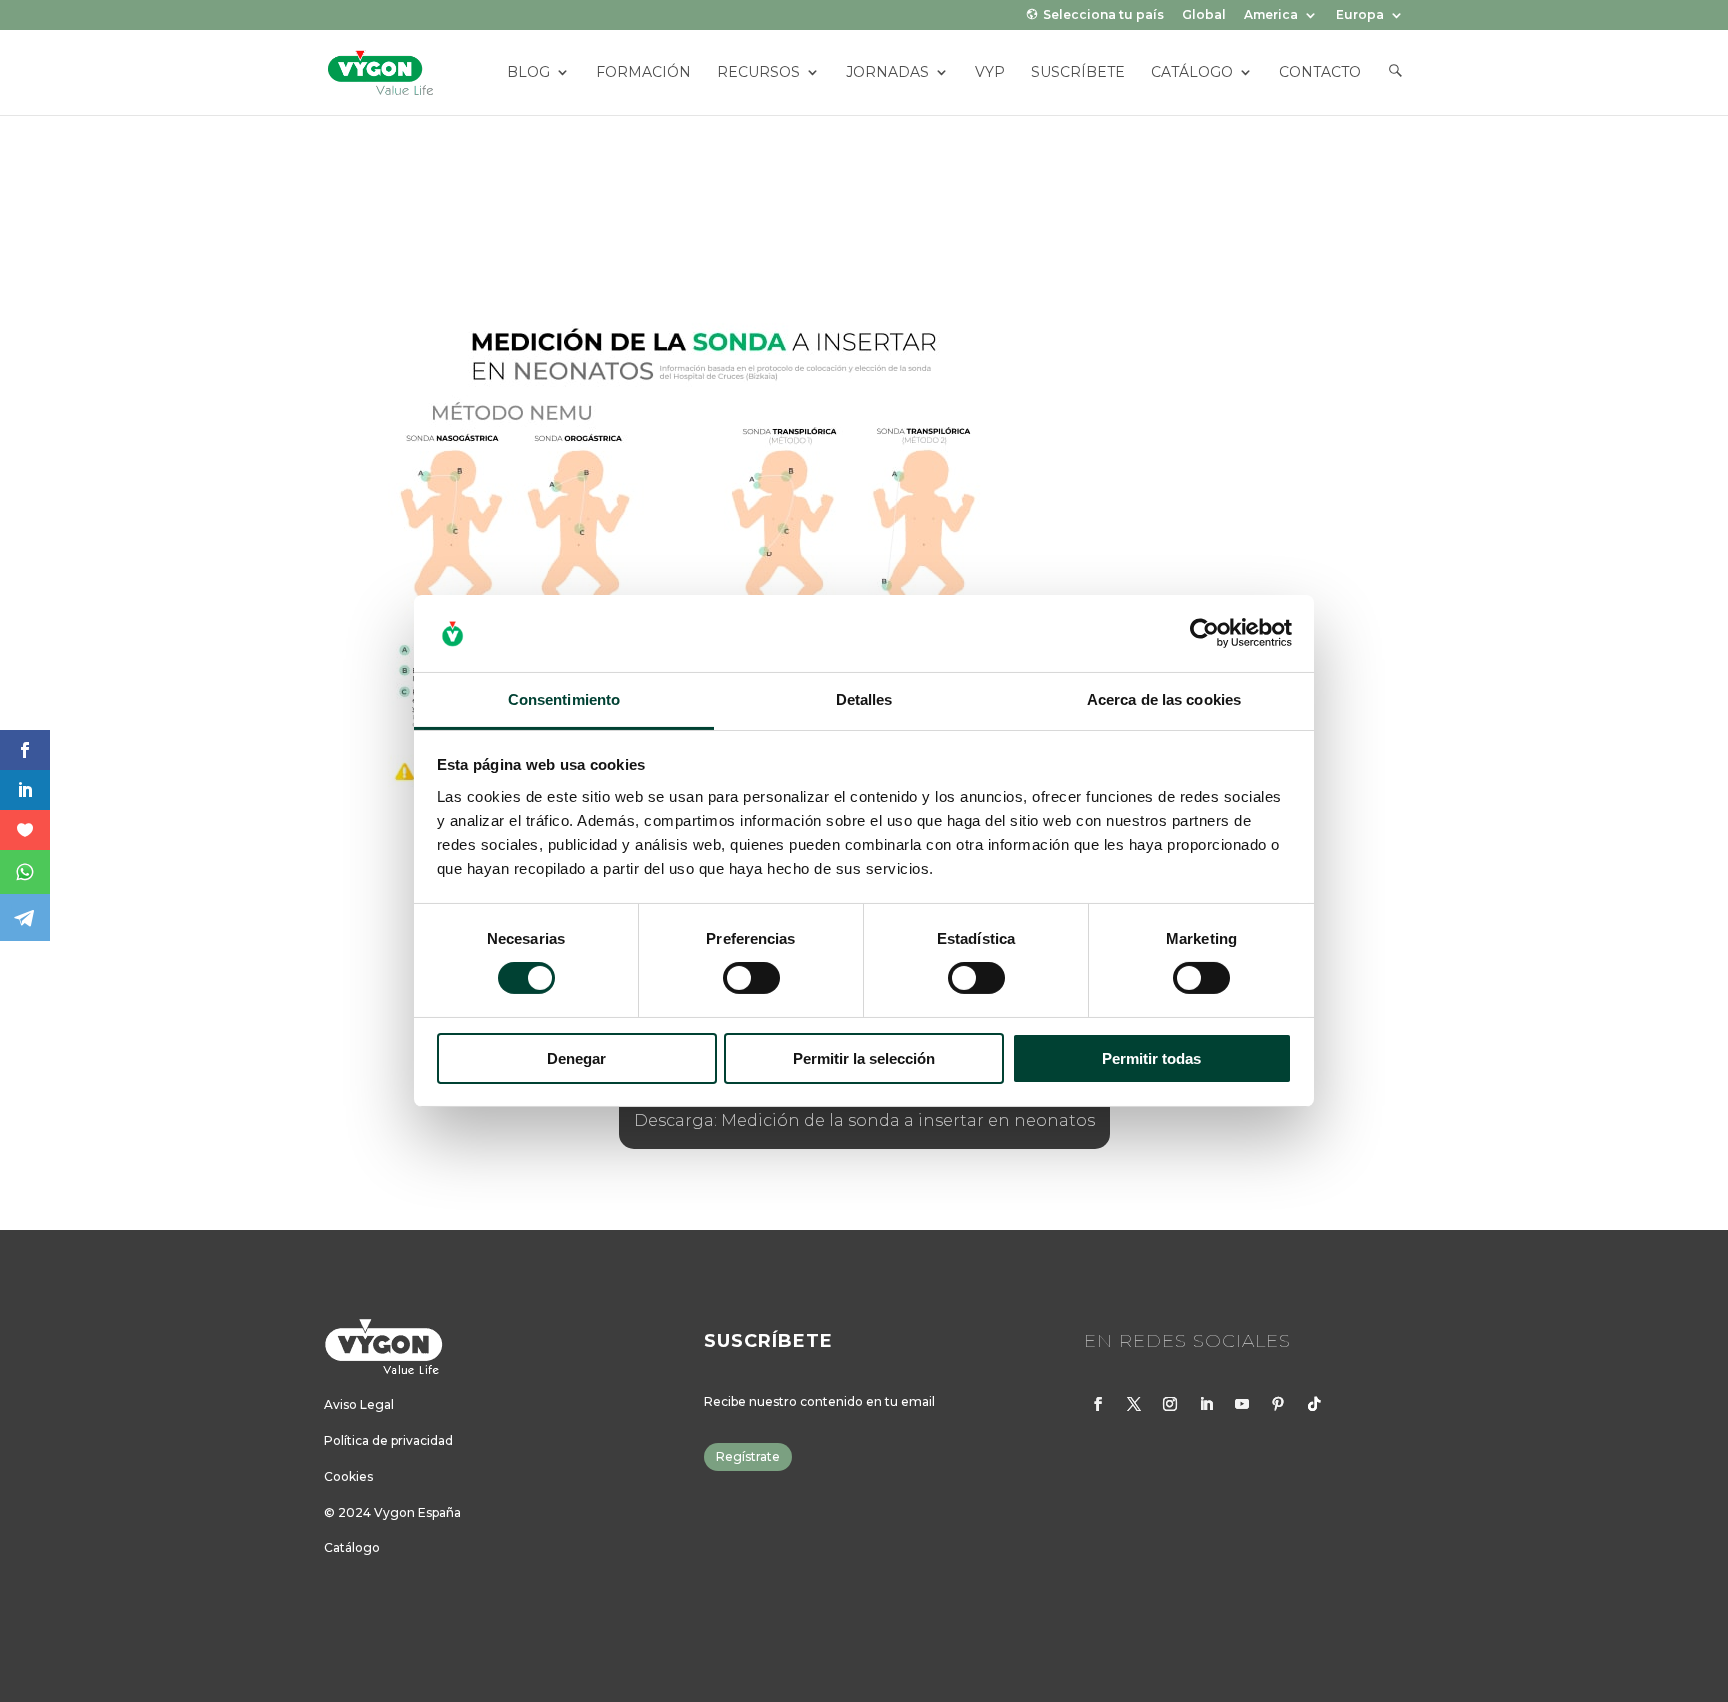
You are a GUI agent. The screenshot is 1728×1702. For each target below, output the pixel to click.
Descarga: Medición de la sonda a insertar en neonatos (864, 1120)
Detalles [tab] (864, 699)
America (1271, 15)
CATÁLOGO (1192, 73)
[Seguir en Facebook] (1098, 1404)
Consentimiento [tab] (564, 699)
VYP (990, 73)
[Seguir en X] (1134, 1404)
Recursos (758, 73)
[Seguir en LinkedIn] (1206, 1404)
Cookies (348, 1476)
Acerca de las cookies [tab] (1164, 699)
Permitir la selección (864, 1058)
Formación (643, 73)
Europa (1360, 15)
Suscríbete (1078, 73)
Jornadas (887, 73)
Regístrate (748, 1456)
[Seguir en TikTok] (1314, 1404)
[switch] (751, 978)
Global (1204, 15)
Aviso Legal (359, 1404)
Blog (528, 73)
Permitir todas (1151, 1058)
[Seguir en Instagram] (1170, 1404)
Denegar (576, 1058)
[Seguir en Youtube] (1242, 1404)
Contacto (1320, 73)
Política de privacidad (388, 1440)
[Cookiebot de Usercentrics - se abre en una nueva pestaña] (1204, 633)
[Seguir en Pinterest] (1278, 1404)
